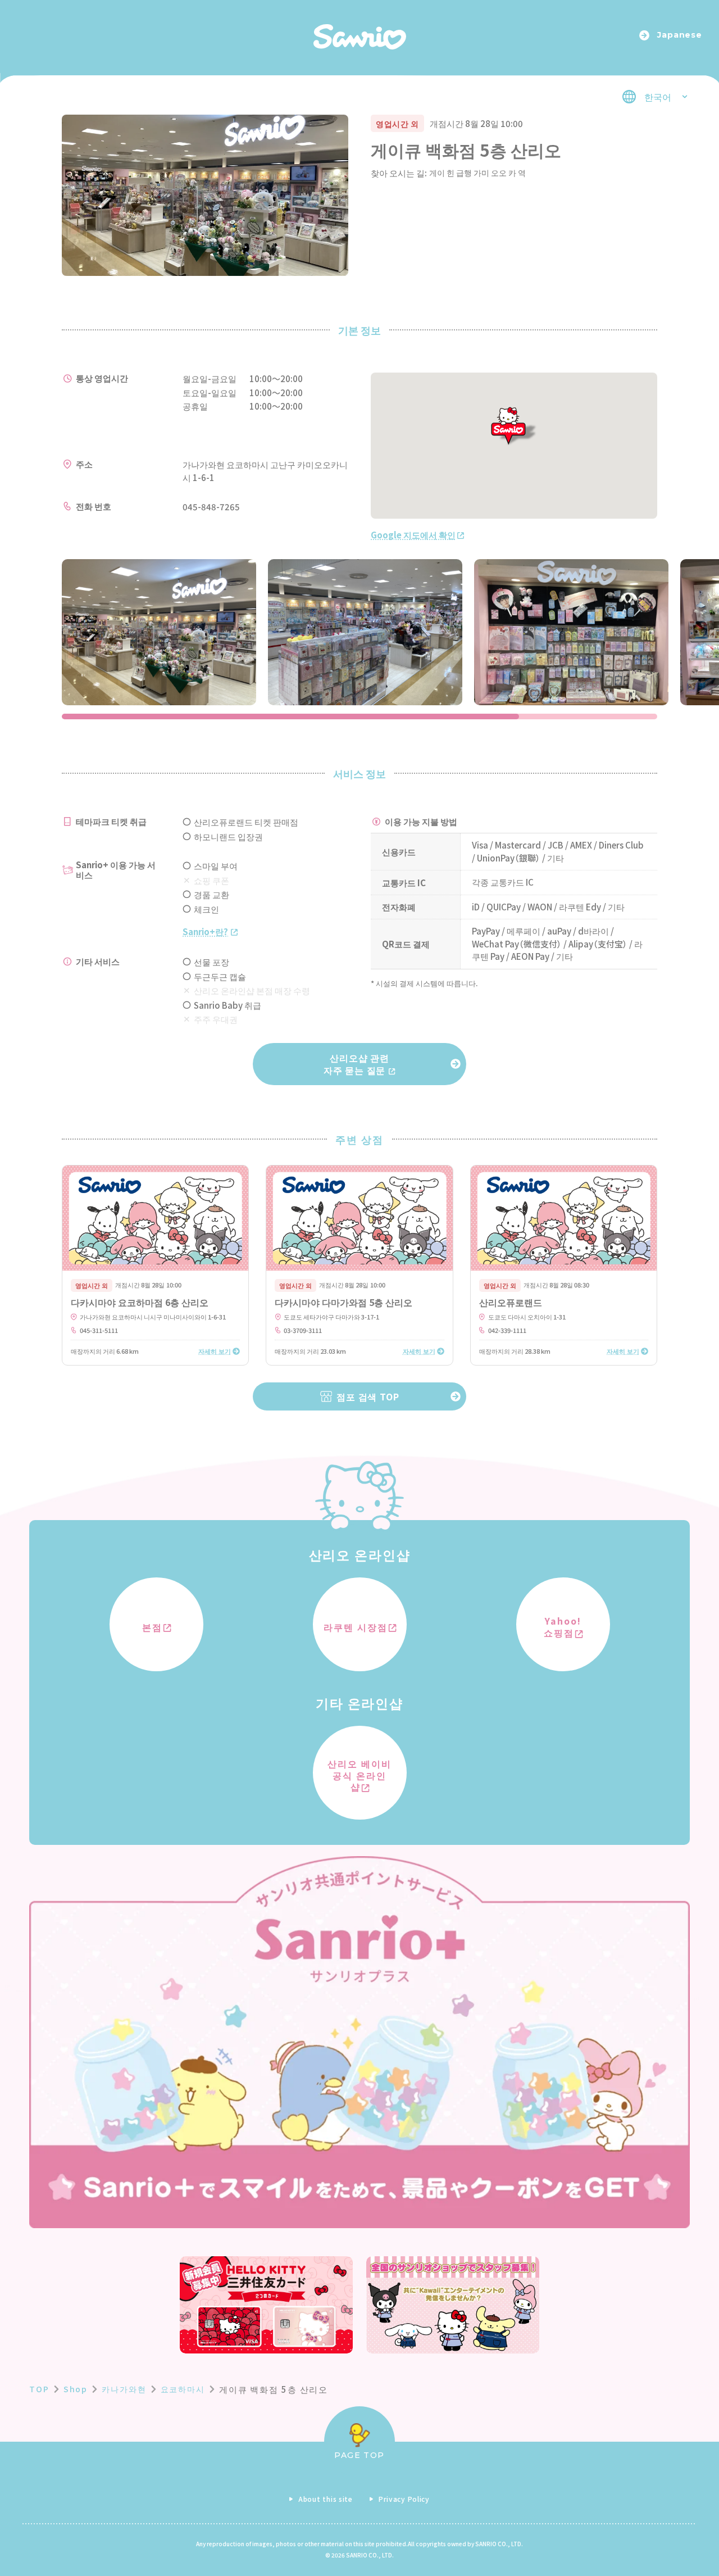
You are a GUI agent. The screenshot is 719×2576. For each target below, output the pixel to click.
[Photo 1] (159, 632)
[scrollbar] (359, 716)
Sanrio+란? (205, 931)
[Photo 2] (365, 632)
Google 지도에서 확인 (413, 535)
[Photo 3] (571, 632)
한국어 (658, 97)
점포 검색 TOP (368, 1396)
